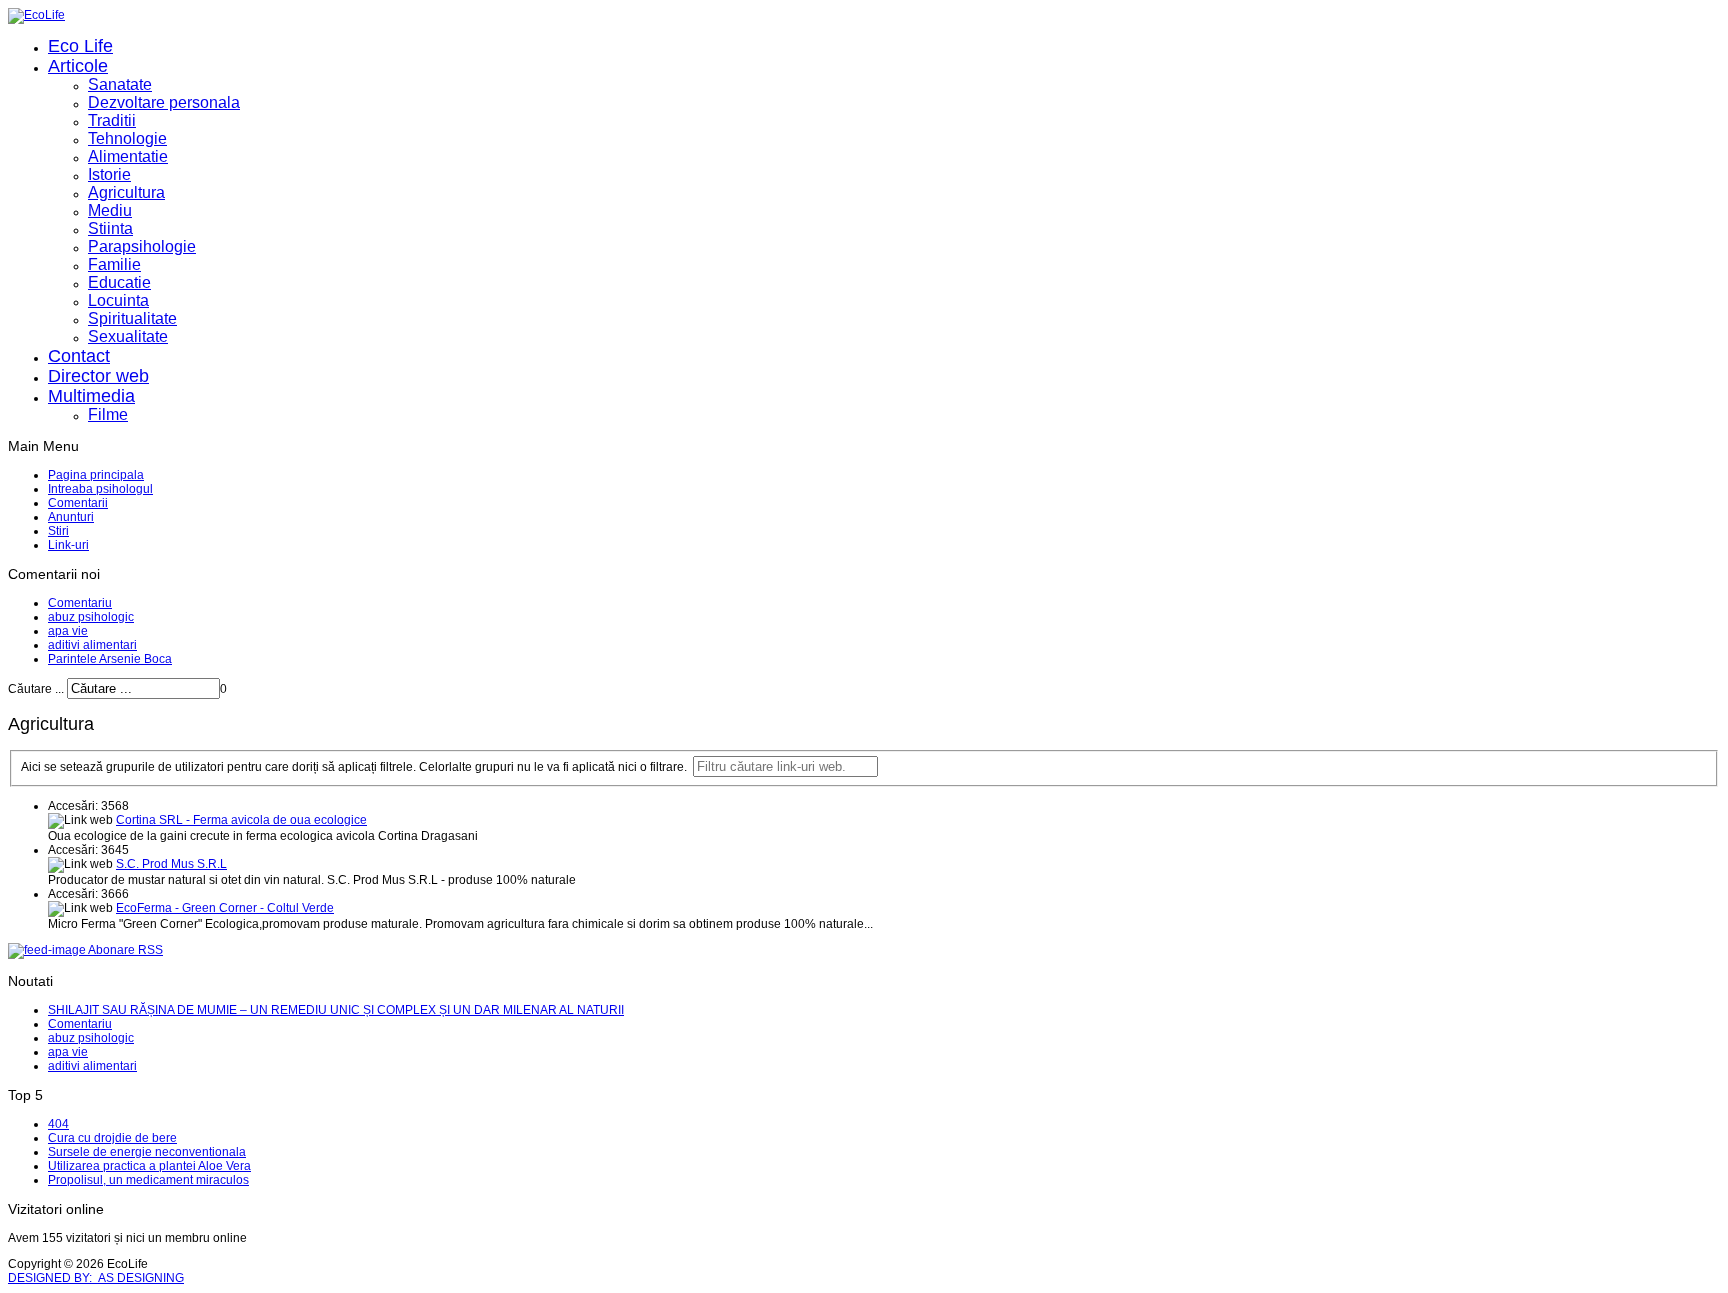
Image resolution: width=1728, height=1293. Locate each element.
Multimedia (91, 396)
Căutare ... (36, 689)
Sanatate (120, 84)
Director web (98, 376)
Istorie (109, 174)
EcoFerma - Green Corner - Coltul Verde (225, 908)
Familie (114, 264)
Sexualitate (128, 336)
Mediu (110, 210)
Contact (79, 356)
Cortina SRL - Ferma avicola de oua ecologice (241, 820)
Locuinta (118, 300)
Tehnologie (127, 138)
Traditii (112, 120)
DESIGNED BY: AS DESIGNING (96, 1278)
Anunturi (71, 517)
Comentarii (78, 503)
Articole (78, 66)
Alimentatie (128, 156)
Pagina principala (96, 475)
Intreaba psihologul (100, 489)
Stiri (58, 531)
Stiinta (110, 228)
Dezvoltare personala (164, 102)
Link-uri (68, 545)
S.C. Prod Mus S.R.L (171, 864)
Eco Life (80, 46)
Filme (108, 414)
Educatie (119, 282)
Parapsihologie (142, 246)
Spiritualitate (132, 318)
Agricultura (126, 192)
